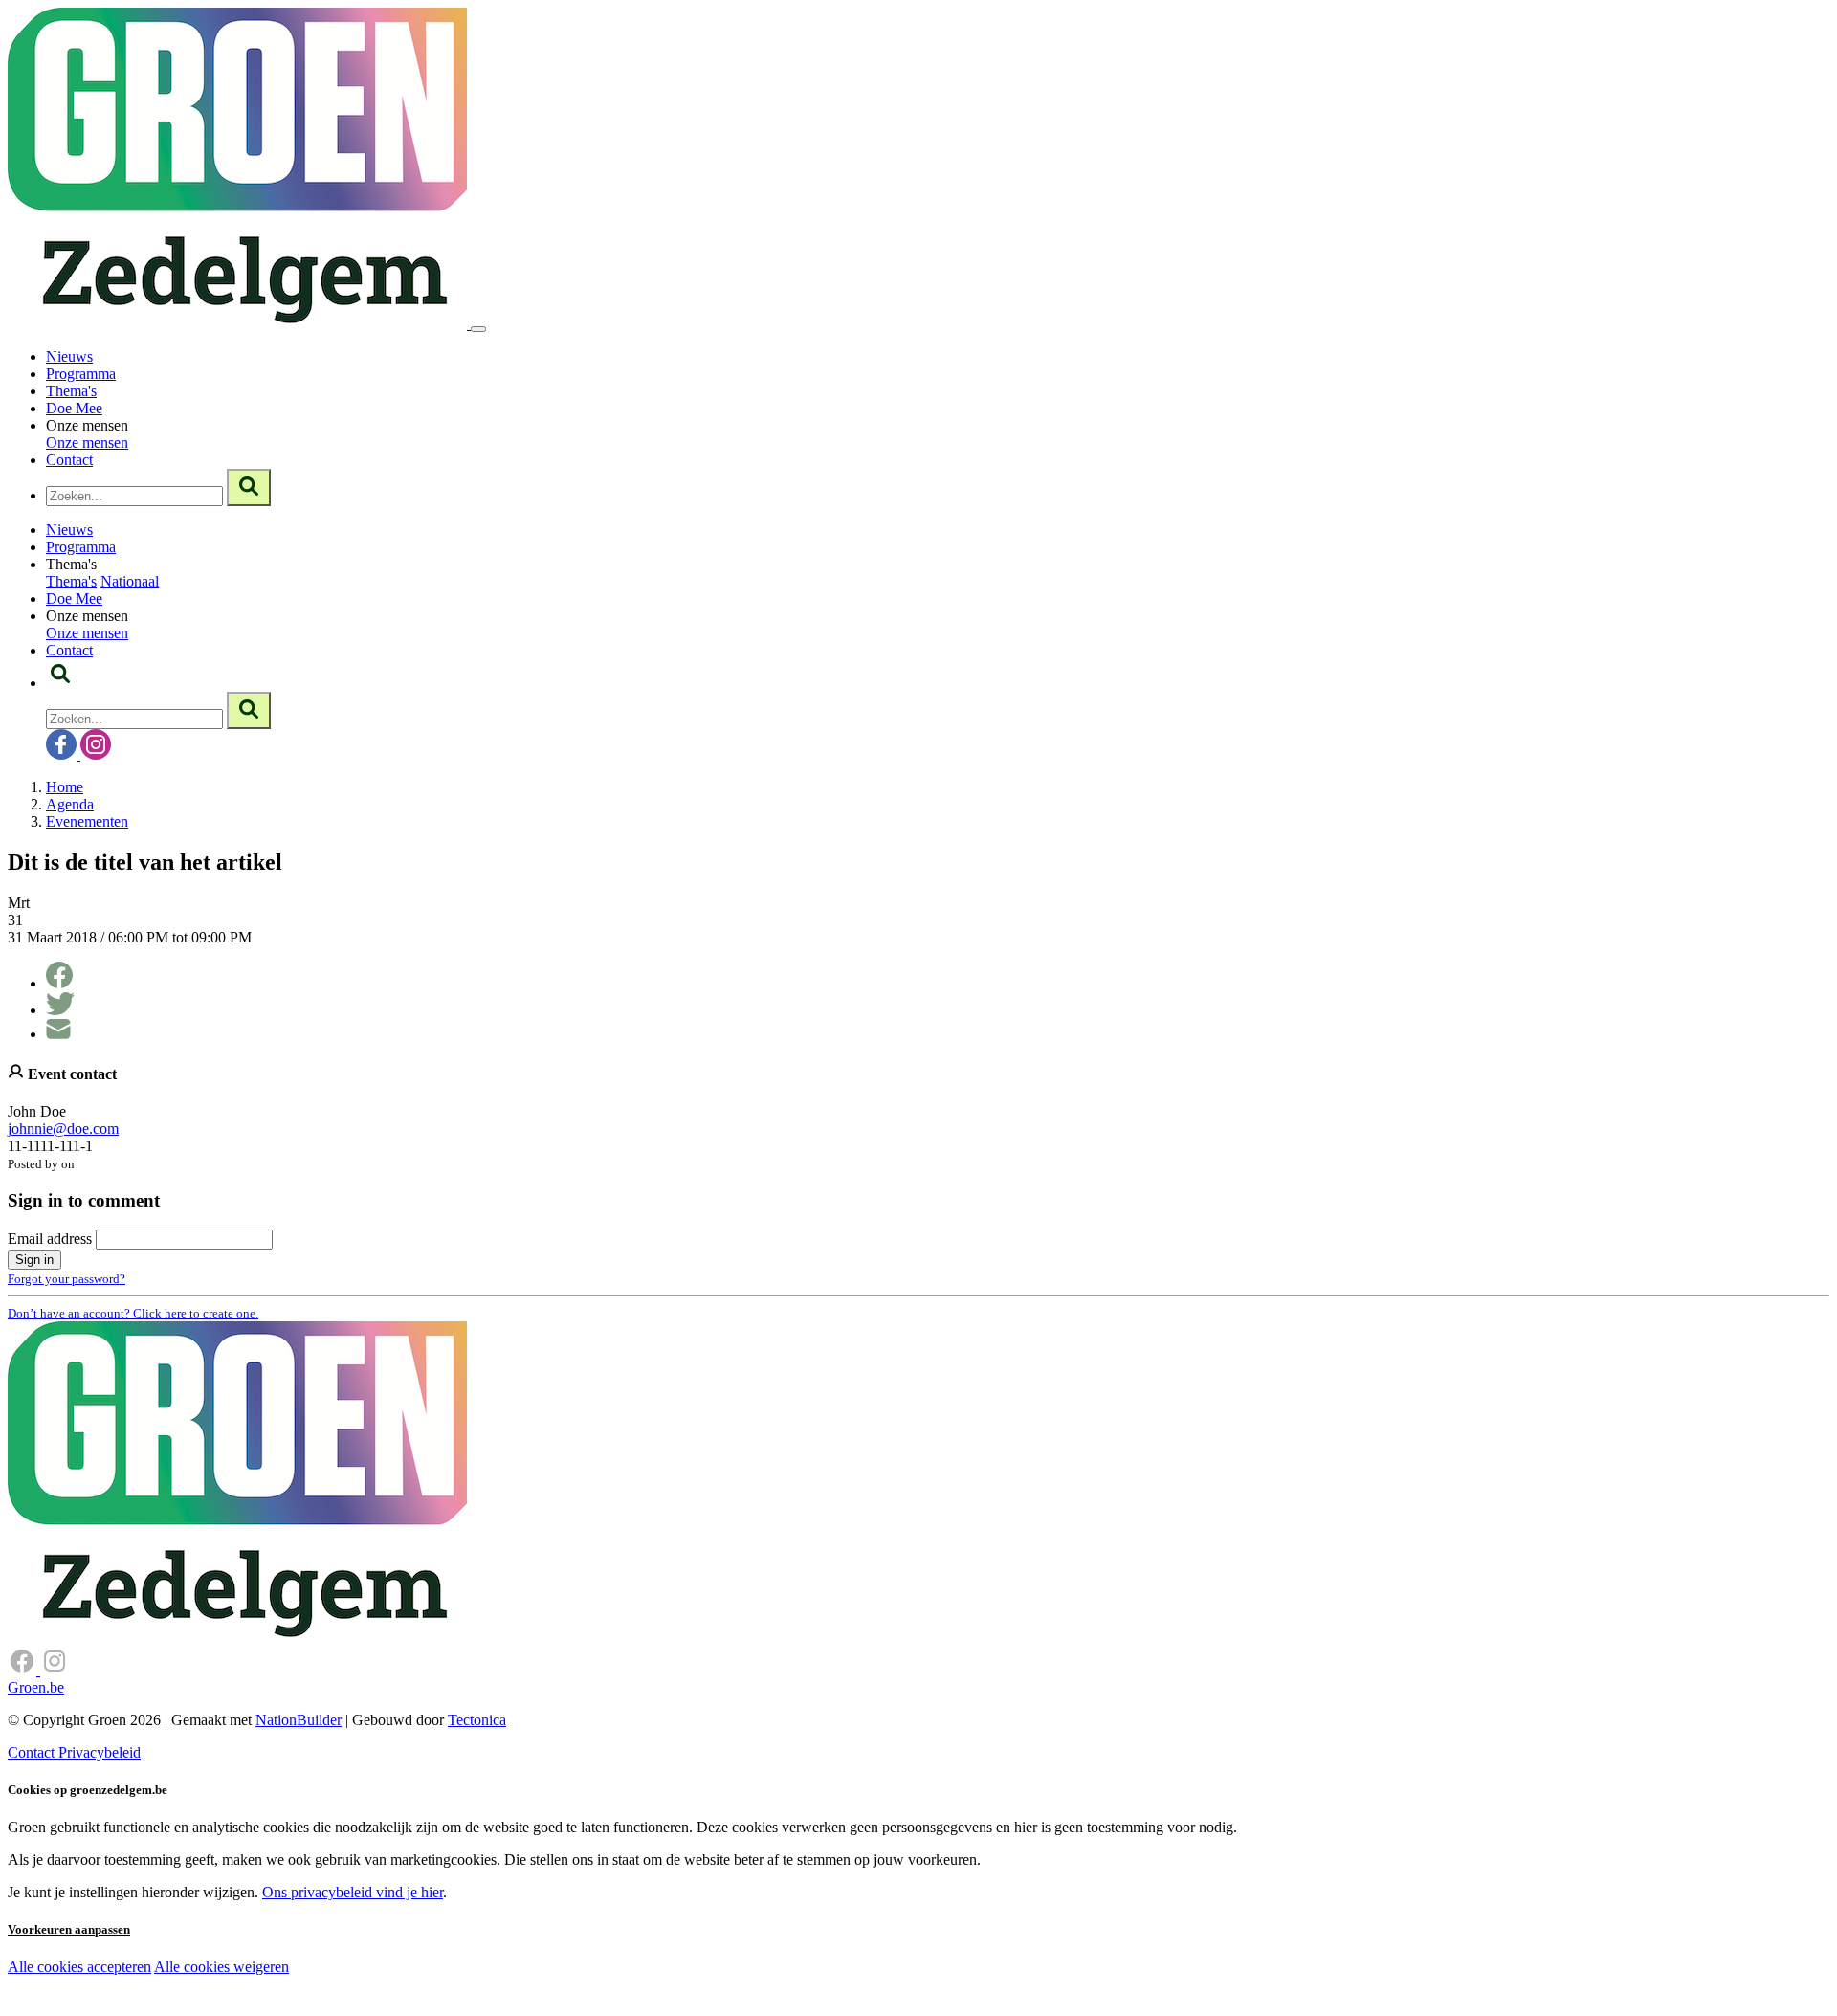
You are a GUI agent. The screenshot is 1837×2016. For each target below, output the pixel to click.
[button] (60, 683)
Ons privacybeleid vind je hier (353, 1892)
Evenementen (87, 821)
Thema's (71, 391)
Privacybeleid (100, 1752)
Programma (81, 374)
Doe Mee (74, 408)
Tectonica (477, 1720)
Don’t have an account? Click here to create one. (133, 1313)
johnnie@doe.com (63, 1129)
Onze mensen (87, 443)
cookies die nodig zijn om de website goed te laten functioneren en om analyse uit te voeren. (423, 1988)
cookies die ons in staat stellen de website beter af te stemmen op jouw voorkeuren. (343, 2007)
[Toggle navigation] (478, 329)
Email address (50, 1239)
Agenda (70, 804)
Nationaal (130, 581)
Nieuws (69, 356)
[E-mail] (58, 1034)
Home (65, 787)
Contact (69, 460)
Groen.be (36, 1687)
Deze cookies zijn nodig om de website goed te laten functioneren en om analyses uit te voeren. (394, 1969)
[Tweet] (60, 1010)
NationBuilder (299, 1720)
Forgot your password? (66, 1279)
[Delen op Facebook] (59, 983)
